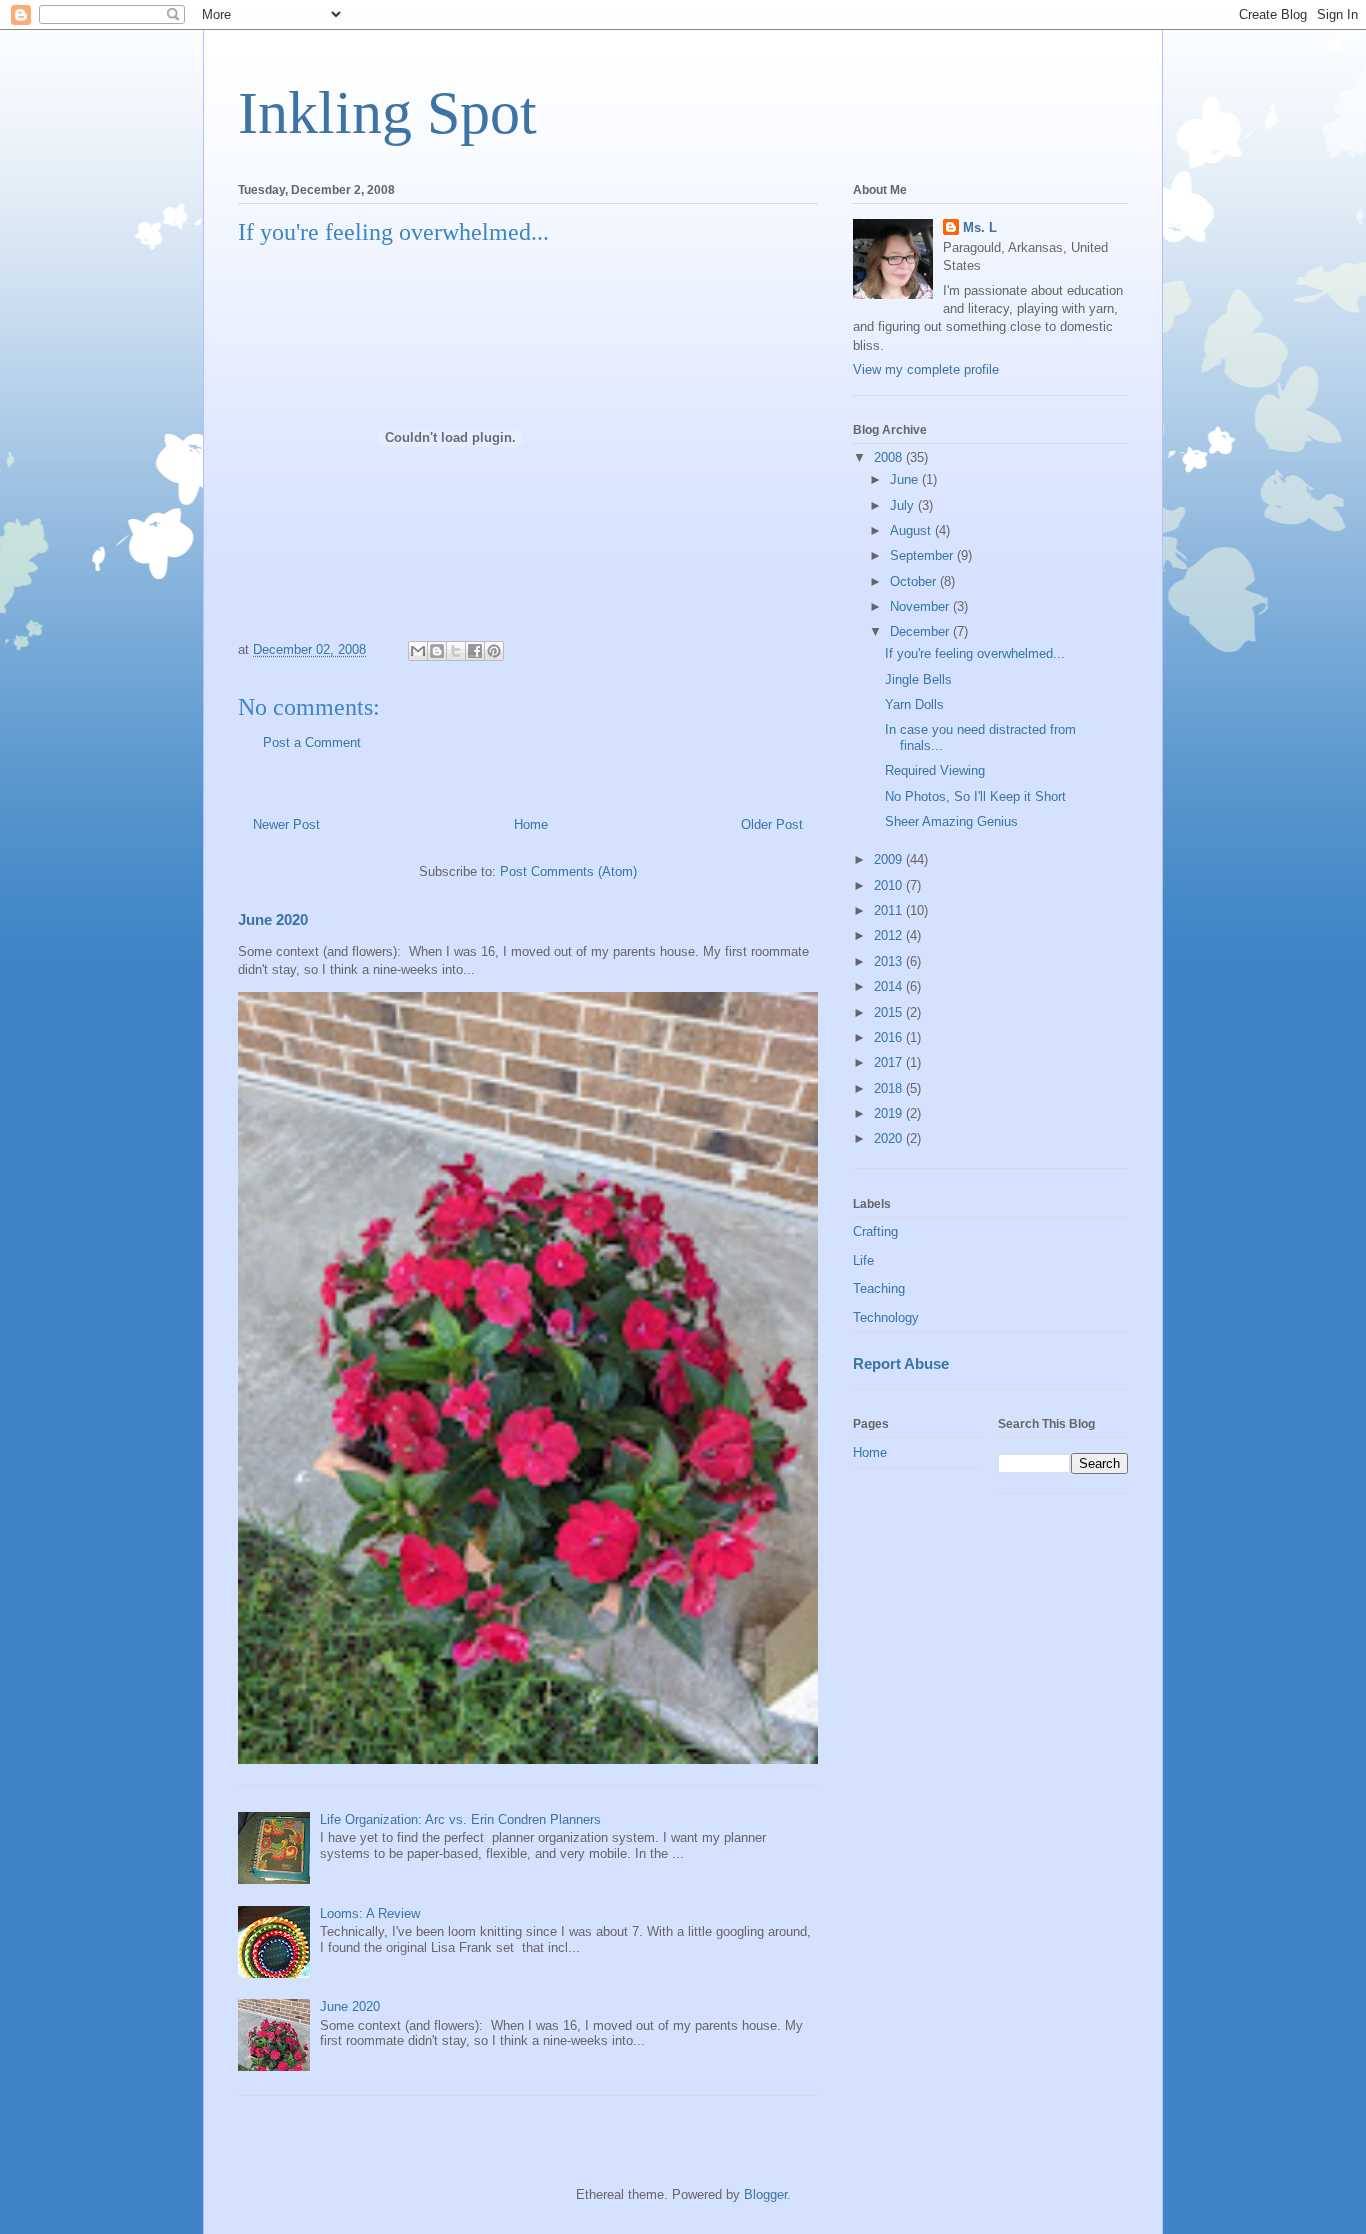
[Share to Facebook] (475, 651)
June (906, 479)
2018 (890, 1088)
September (923, 555)
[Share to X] (456, 651)
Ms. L (980, 227)
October (915, 581)
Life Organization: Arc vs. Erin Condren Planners (460, 1819)
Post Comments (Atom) (568, 871)
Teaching (879, 1288)
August (912, 530)
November (921, 606)
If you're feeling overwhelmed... (975, 653)
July (904, 505)
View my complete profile (926, 369)
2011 (890, 910)
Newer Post (286, 824)
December (921, 631)
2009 (890, 859)
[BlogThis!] (437, 651)
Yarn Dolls (914, 704)
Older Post (772, 824)
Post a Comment (312, 742)
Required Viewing (935, 770)
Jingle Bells (918, 679)
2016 (890, 1037)
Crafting (875, 1231)
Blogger (765, 2194)
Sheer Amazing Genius (951, 821)
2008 (890, 457)
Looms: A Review (370, 1913)
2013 (890, 961)
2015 (890, 1012)
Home (531, 824)
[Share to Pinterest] (494, 651)
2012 (890, 935)
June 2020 (273, 919)
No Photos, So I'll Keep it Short (975, 796)
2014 (890, 986)
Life (863, 1260)
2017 (890, 1062)
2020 (890, 1138)
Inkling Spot (387, 113)
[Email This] (418, 651)
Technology (886, 1317)
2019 (890, 1113)
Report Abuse (901, 1363)
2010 (890, 885)
